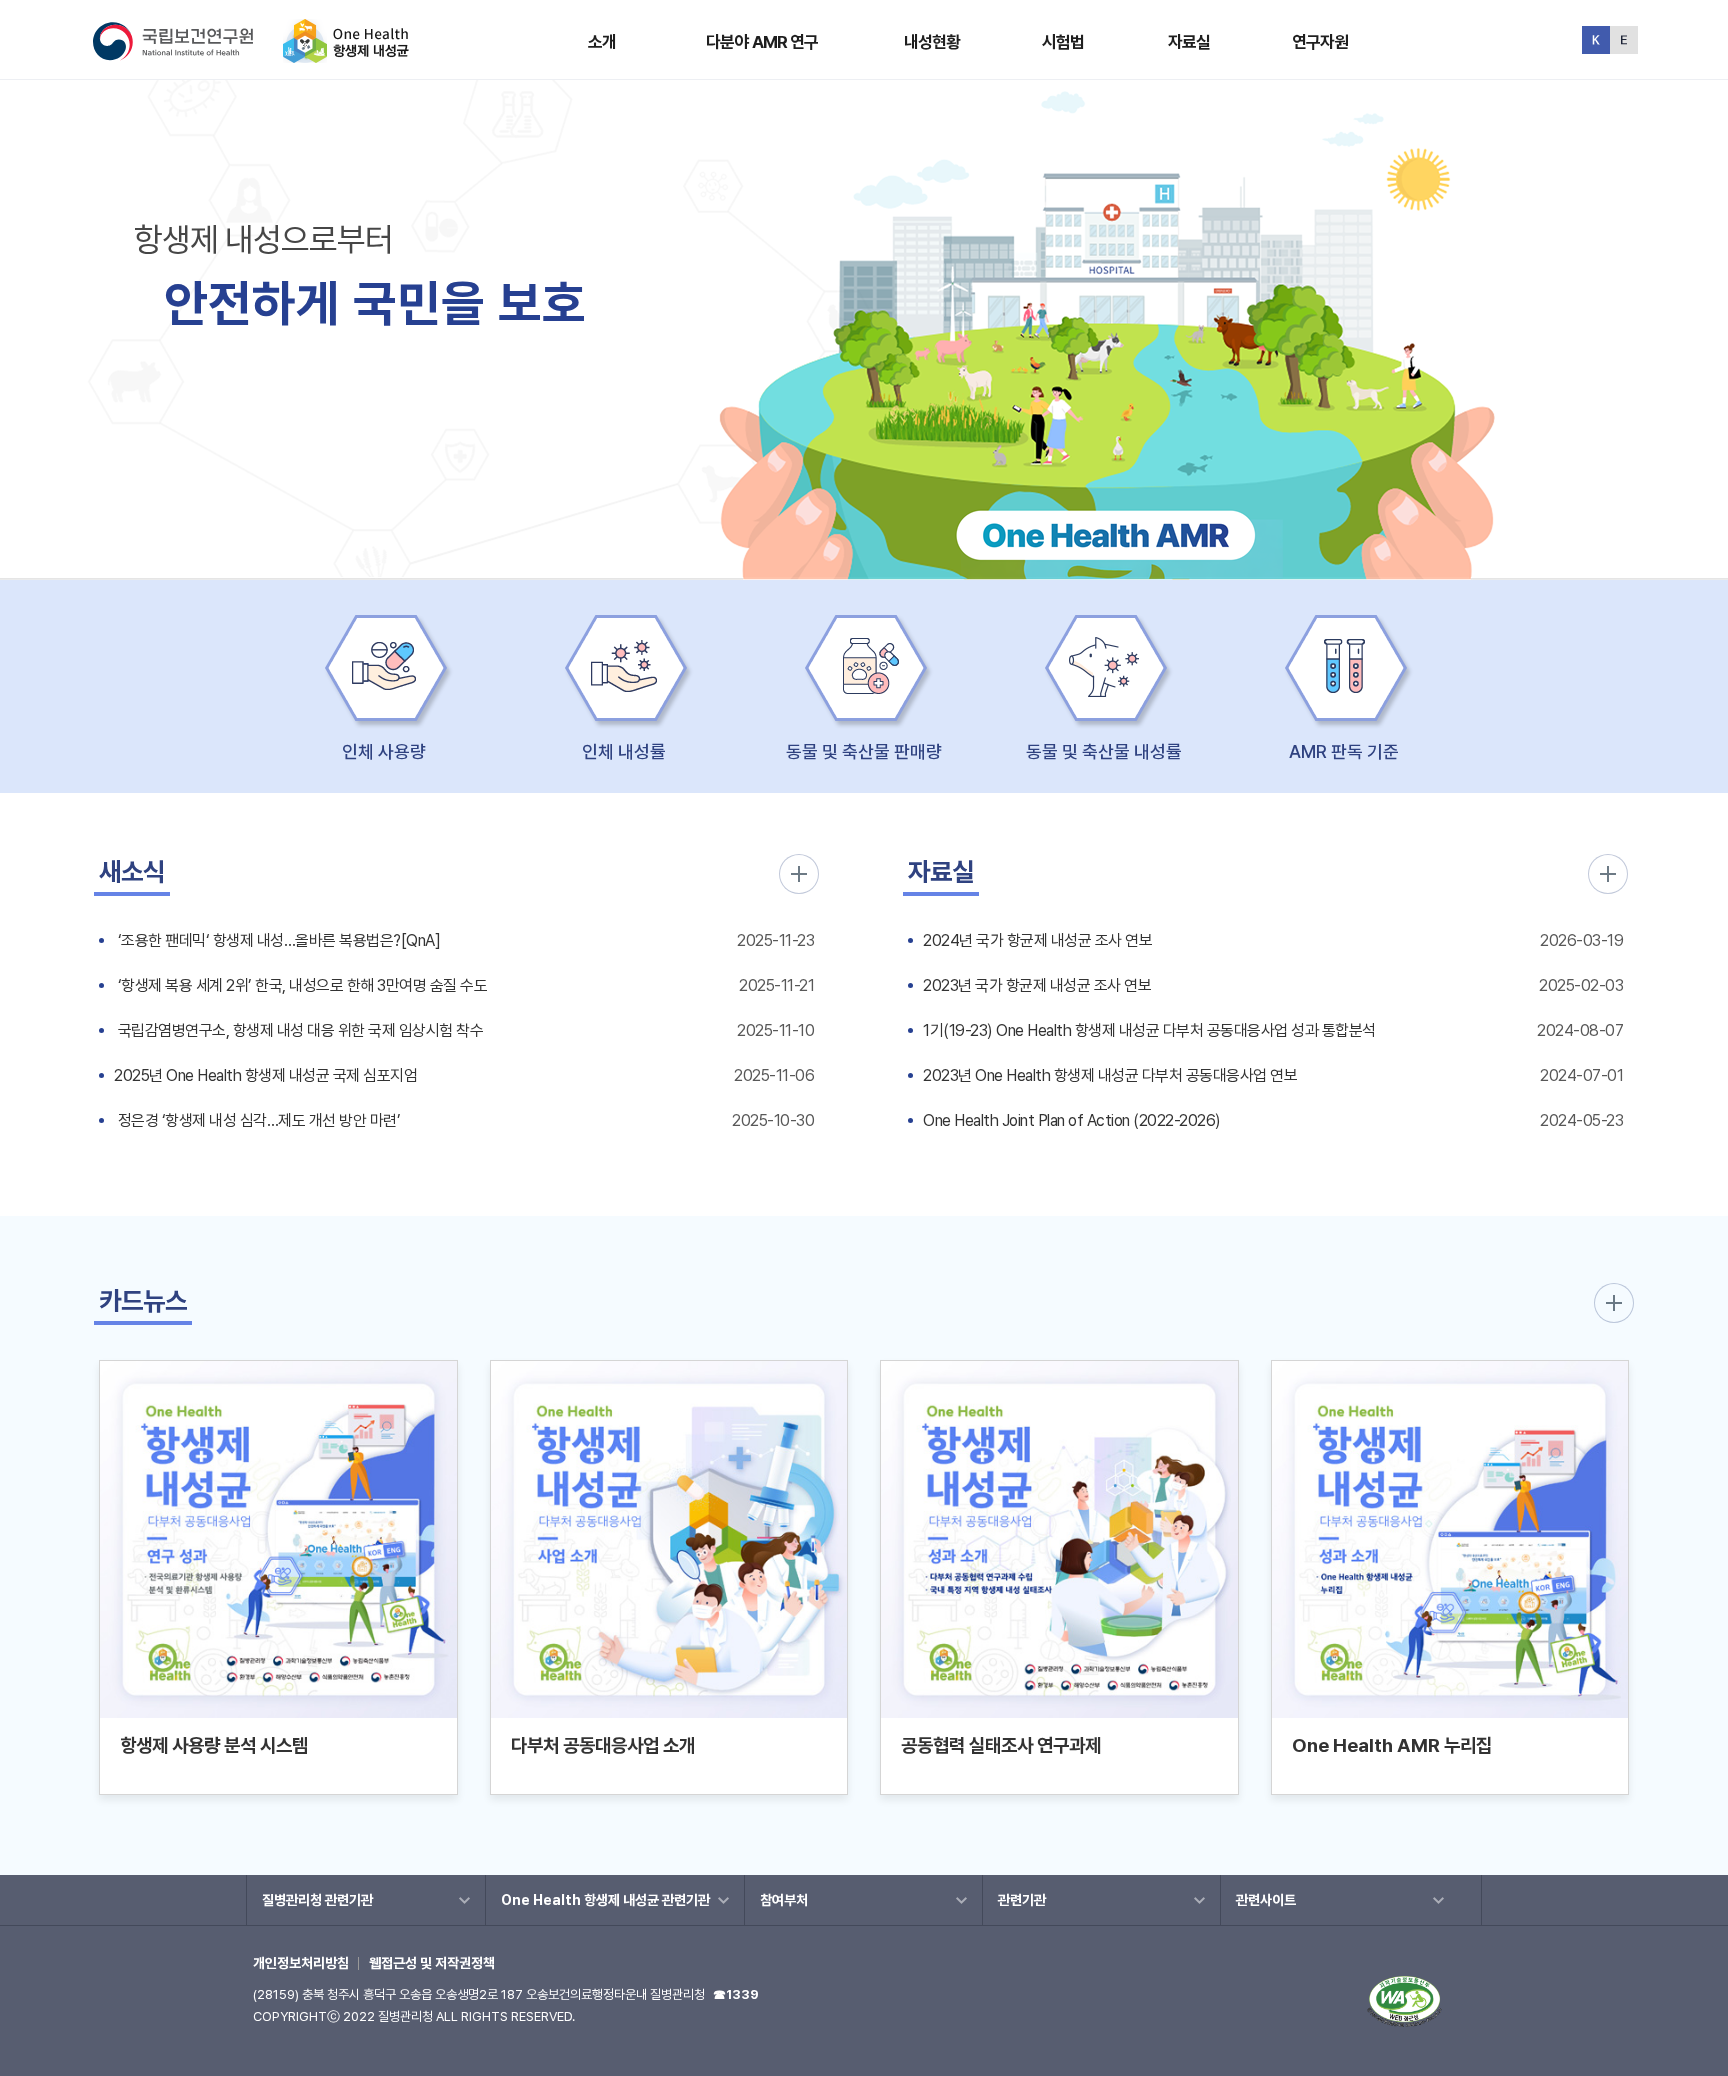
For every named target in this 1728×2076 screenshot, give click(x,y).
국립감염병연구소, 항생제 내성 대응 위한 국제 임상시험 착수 (298, 1030)
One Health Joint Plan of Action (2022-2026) (1072, 1120)
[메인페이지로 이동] (346, 54)
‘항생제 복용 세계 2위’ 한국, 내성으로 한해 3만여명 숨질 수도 (300, 985)
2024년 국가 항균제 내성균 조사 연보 (1037, 940)
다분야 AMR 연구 (762, 42)
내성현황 (932, 42)
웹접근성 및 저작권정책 (432, 1963)
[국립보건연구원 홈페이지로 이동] (186, 54)
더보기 (799, 874)
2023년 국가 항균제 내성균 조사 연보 (1037, 985)
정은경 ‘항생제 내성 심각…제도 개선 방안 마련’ (257, 1120)
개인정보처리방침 (301, 1963)
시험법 (1063, 42)
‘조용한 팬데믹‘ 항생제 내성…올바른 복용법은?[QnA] (277, 940)
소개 (602, 42)
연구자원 (1320, 42)
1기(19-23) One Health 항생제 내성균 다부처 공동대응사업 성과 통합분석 (1149, 1030)
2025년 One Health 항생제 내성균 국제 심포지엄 (265, 1075)
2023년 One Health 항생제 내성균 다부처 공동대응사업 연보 (1110, 1075)
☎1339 (736, 1994)
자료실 (1189, 42)
